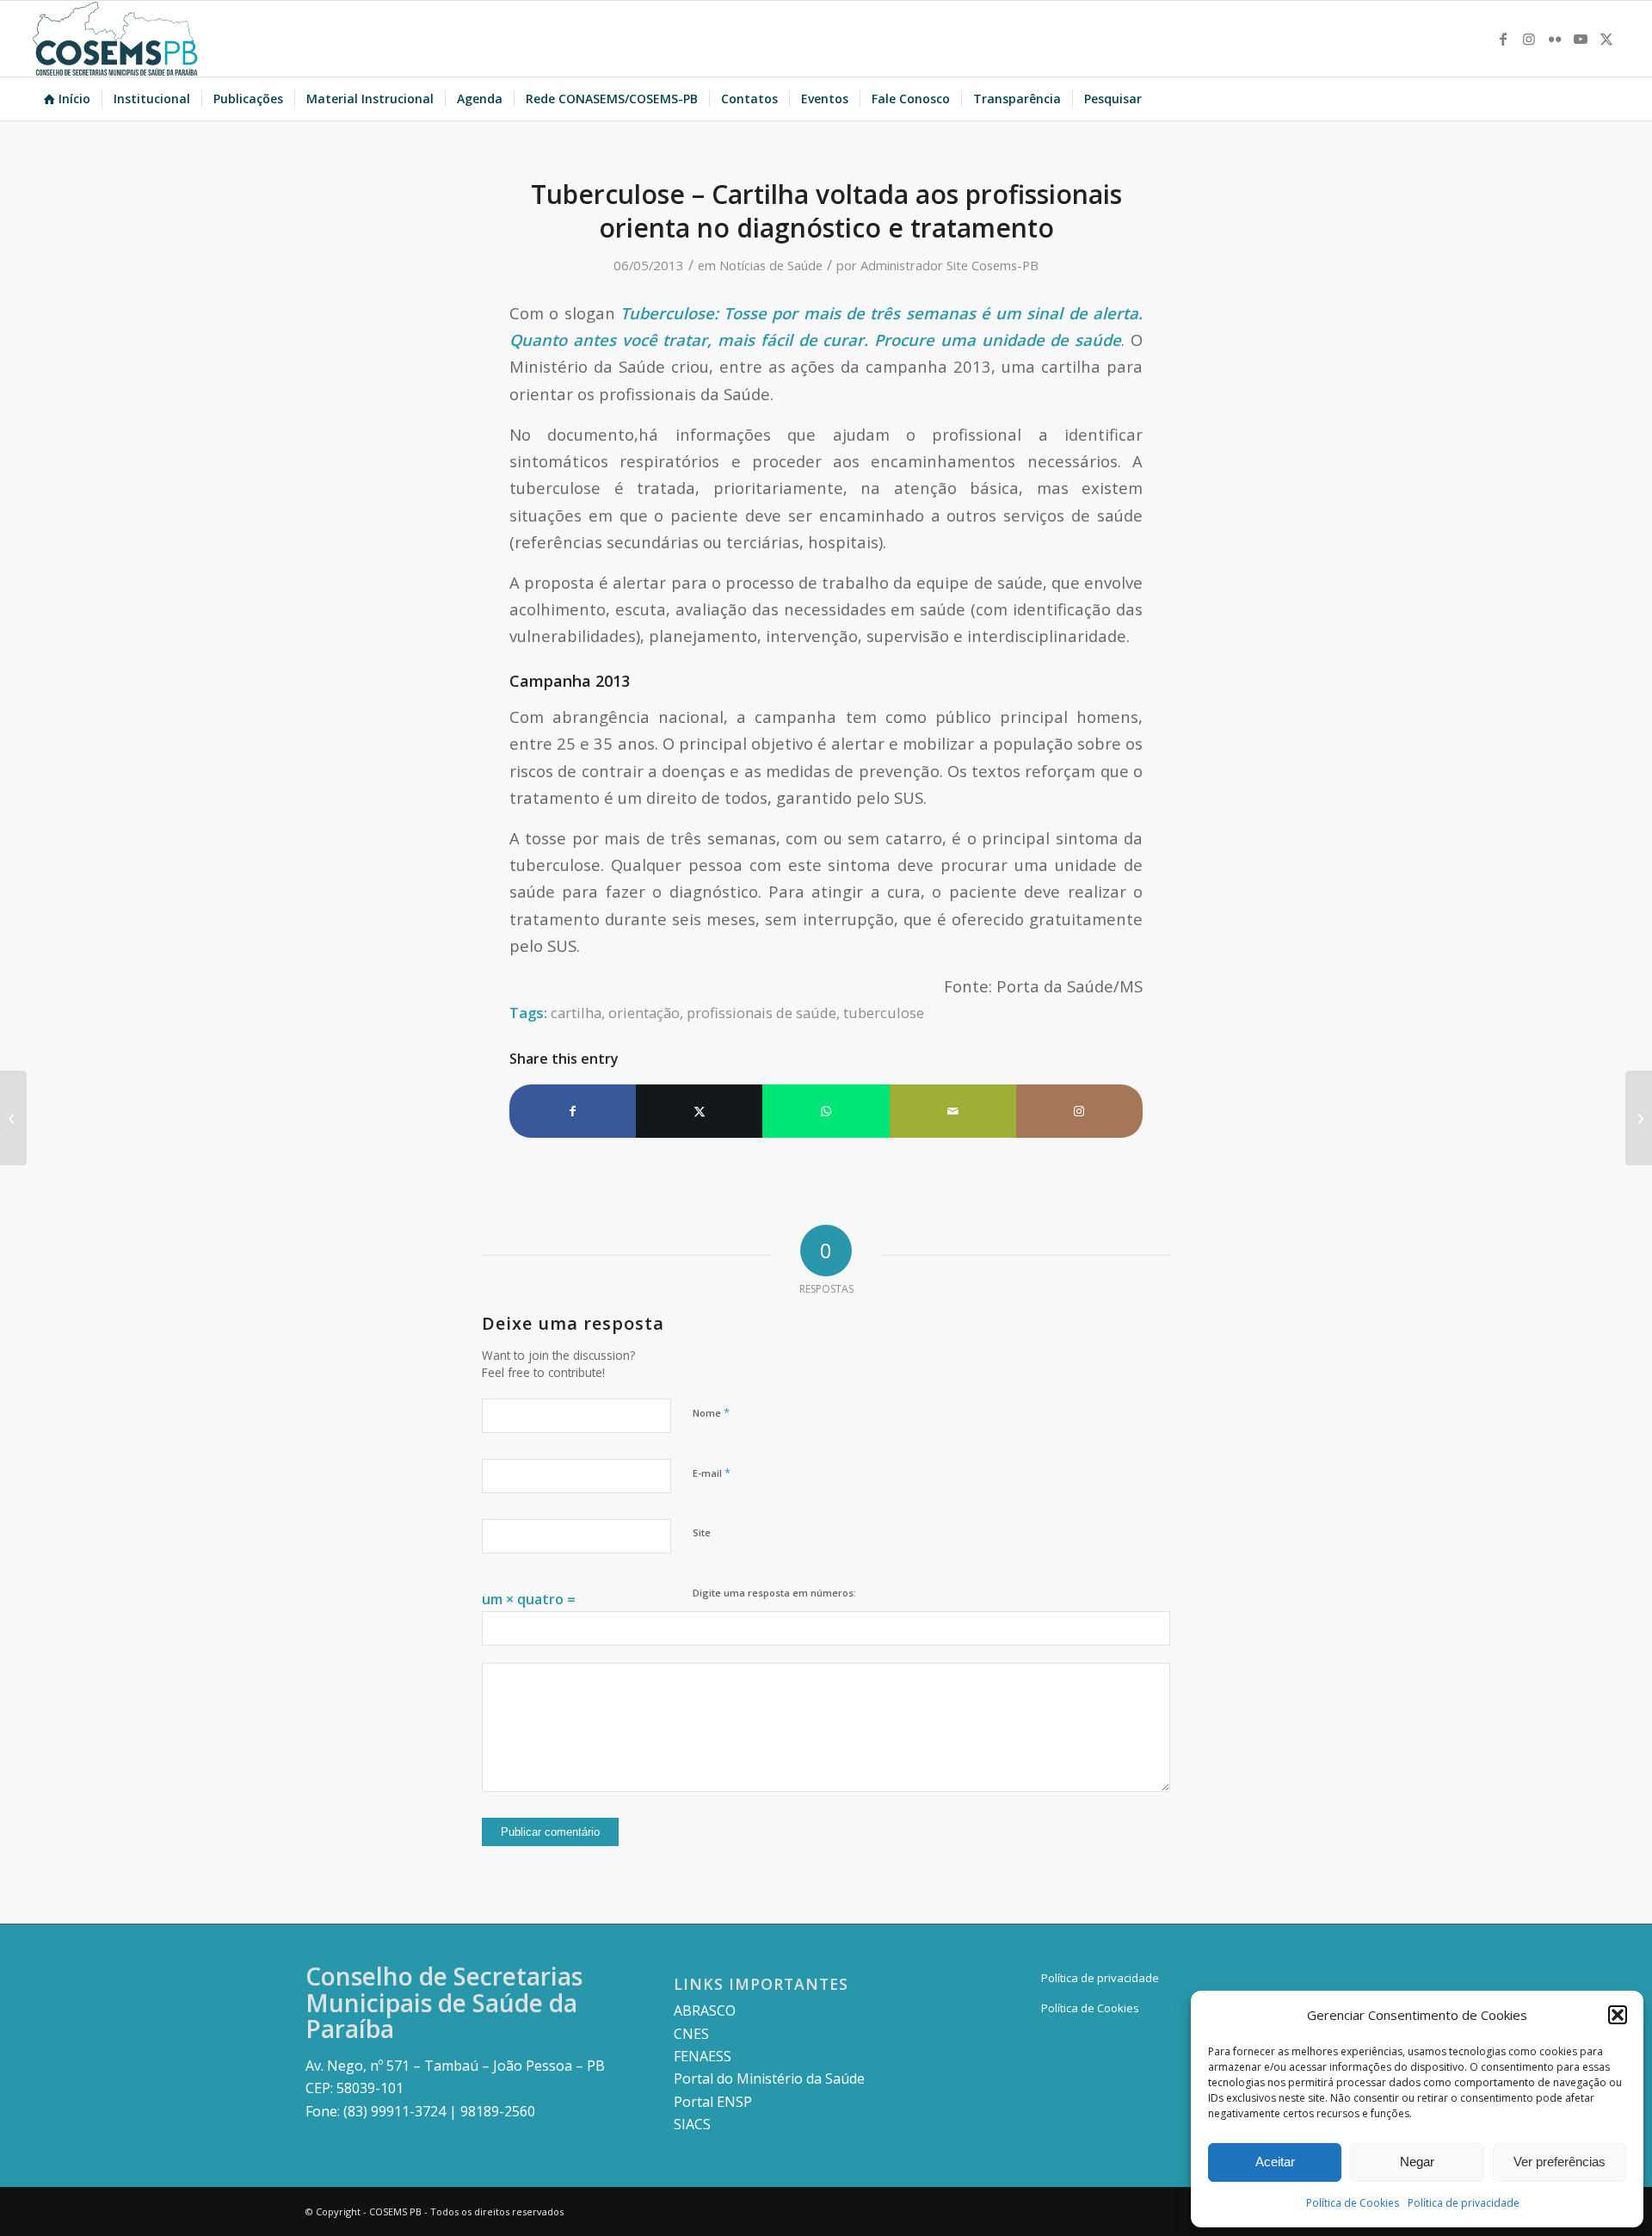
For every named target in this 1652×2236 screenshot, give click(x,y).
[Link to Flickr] (1555, 39)
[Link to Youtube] (1581, 39)
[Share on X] (699, 1111)
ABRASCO (705, 2011)
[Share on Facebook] (573, 1111)
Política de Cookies (1353, 2203)
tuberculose (884, 1013)
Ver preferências (1560, 2162)
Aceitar (1275, 2162)
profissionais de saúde (761, 1013)
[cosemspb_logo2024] (115, 39)
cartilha (576, 1013)
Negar (1417, 2162)
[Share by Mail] (953, 1111)
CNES (691, 2034)
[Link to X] (1606, 39)
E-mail (712, 1473)
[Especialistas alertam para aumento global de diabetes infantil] (13, 1118)
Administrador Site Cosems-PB (949, 265)
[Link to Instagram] (1529, 39)
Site (702, 1532)
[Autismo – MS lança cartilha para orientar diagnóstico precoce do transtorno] (1639, 1118)
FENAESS (703, 2056)
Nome (711, 1412)
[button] (1618, 2015)
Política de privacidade (1464, 2203)
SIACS (692, 2124)
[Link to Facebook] (1503, 39)
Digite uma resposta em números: (774, 1593)
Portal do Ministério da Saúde (769, 2078)
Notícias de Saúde (771, 265)
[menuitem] (67, 99)
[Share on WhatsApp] (826, 1111)
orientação (644, 1013)
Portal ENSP (713, 2102)
